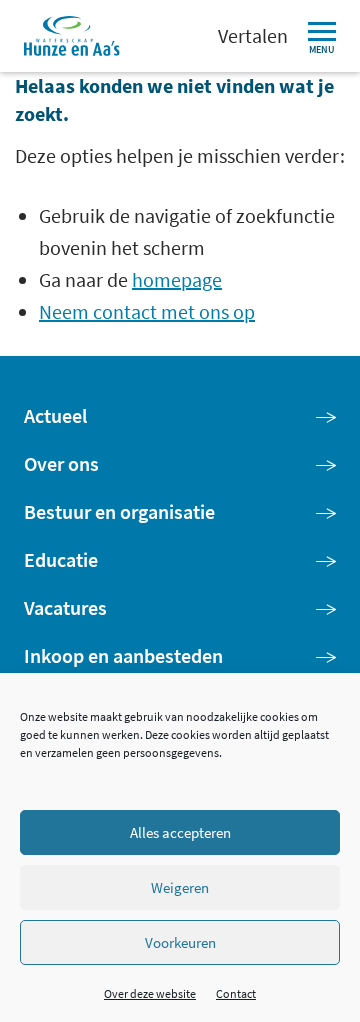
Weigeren (180, 887)
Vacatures (65, 607)
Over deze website (150, 993)
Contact (236, 993)
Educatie (61, 559)
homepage (177, 279)
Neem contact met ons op (147, 311)
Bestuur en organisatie (119, 511)
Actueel (55, 415)
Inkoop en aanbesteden (123, 655)
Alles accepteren (180, 832)
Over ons (61, 463)
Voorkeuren (180, 942)
